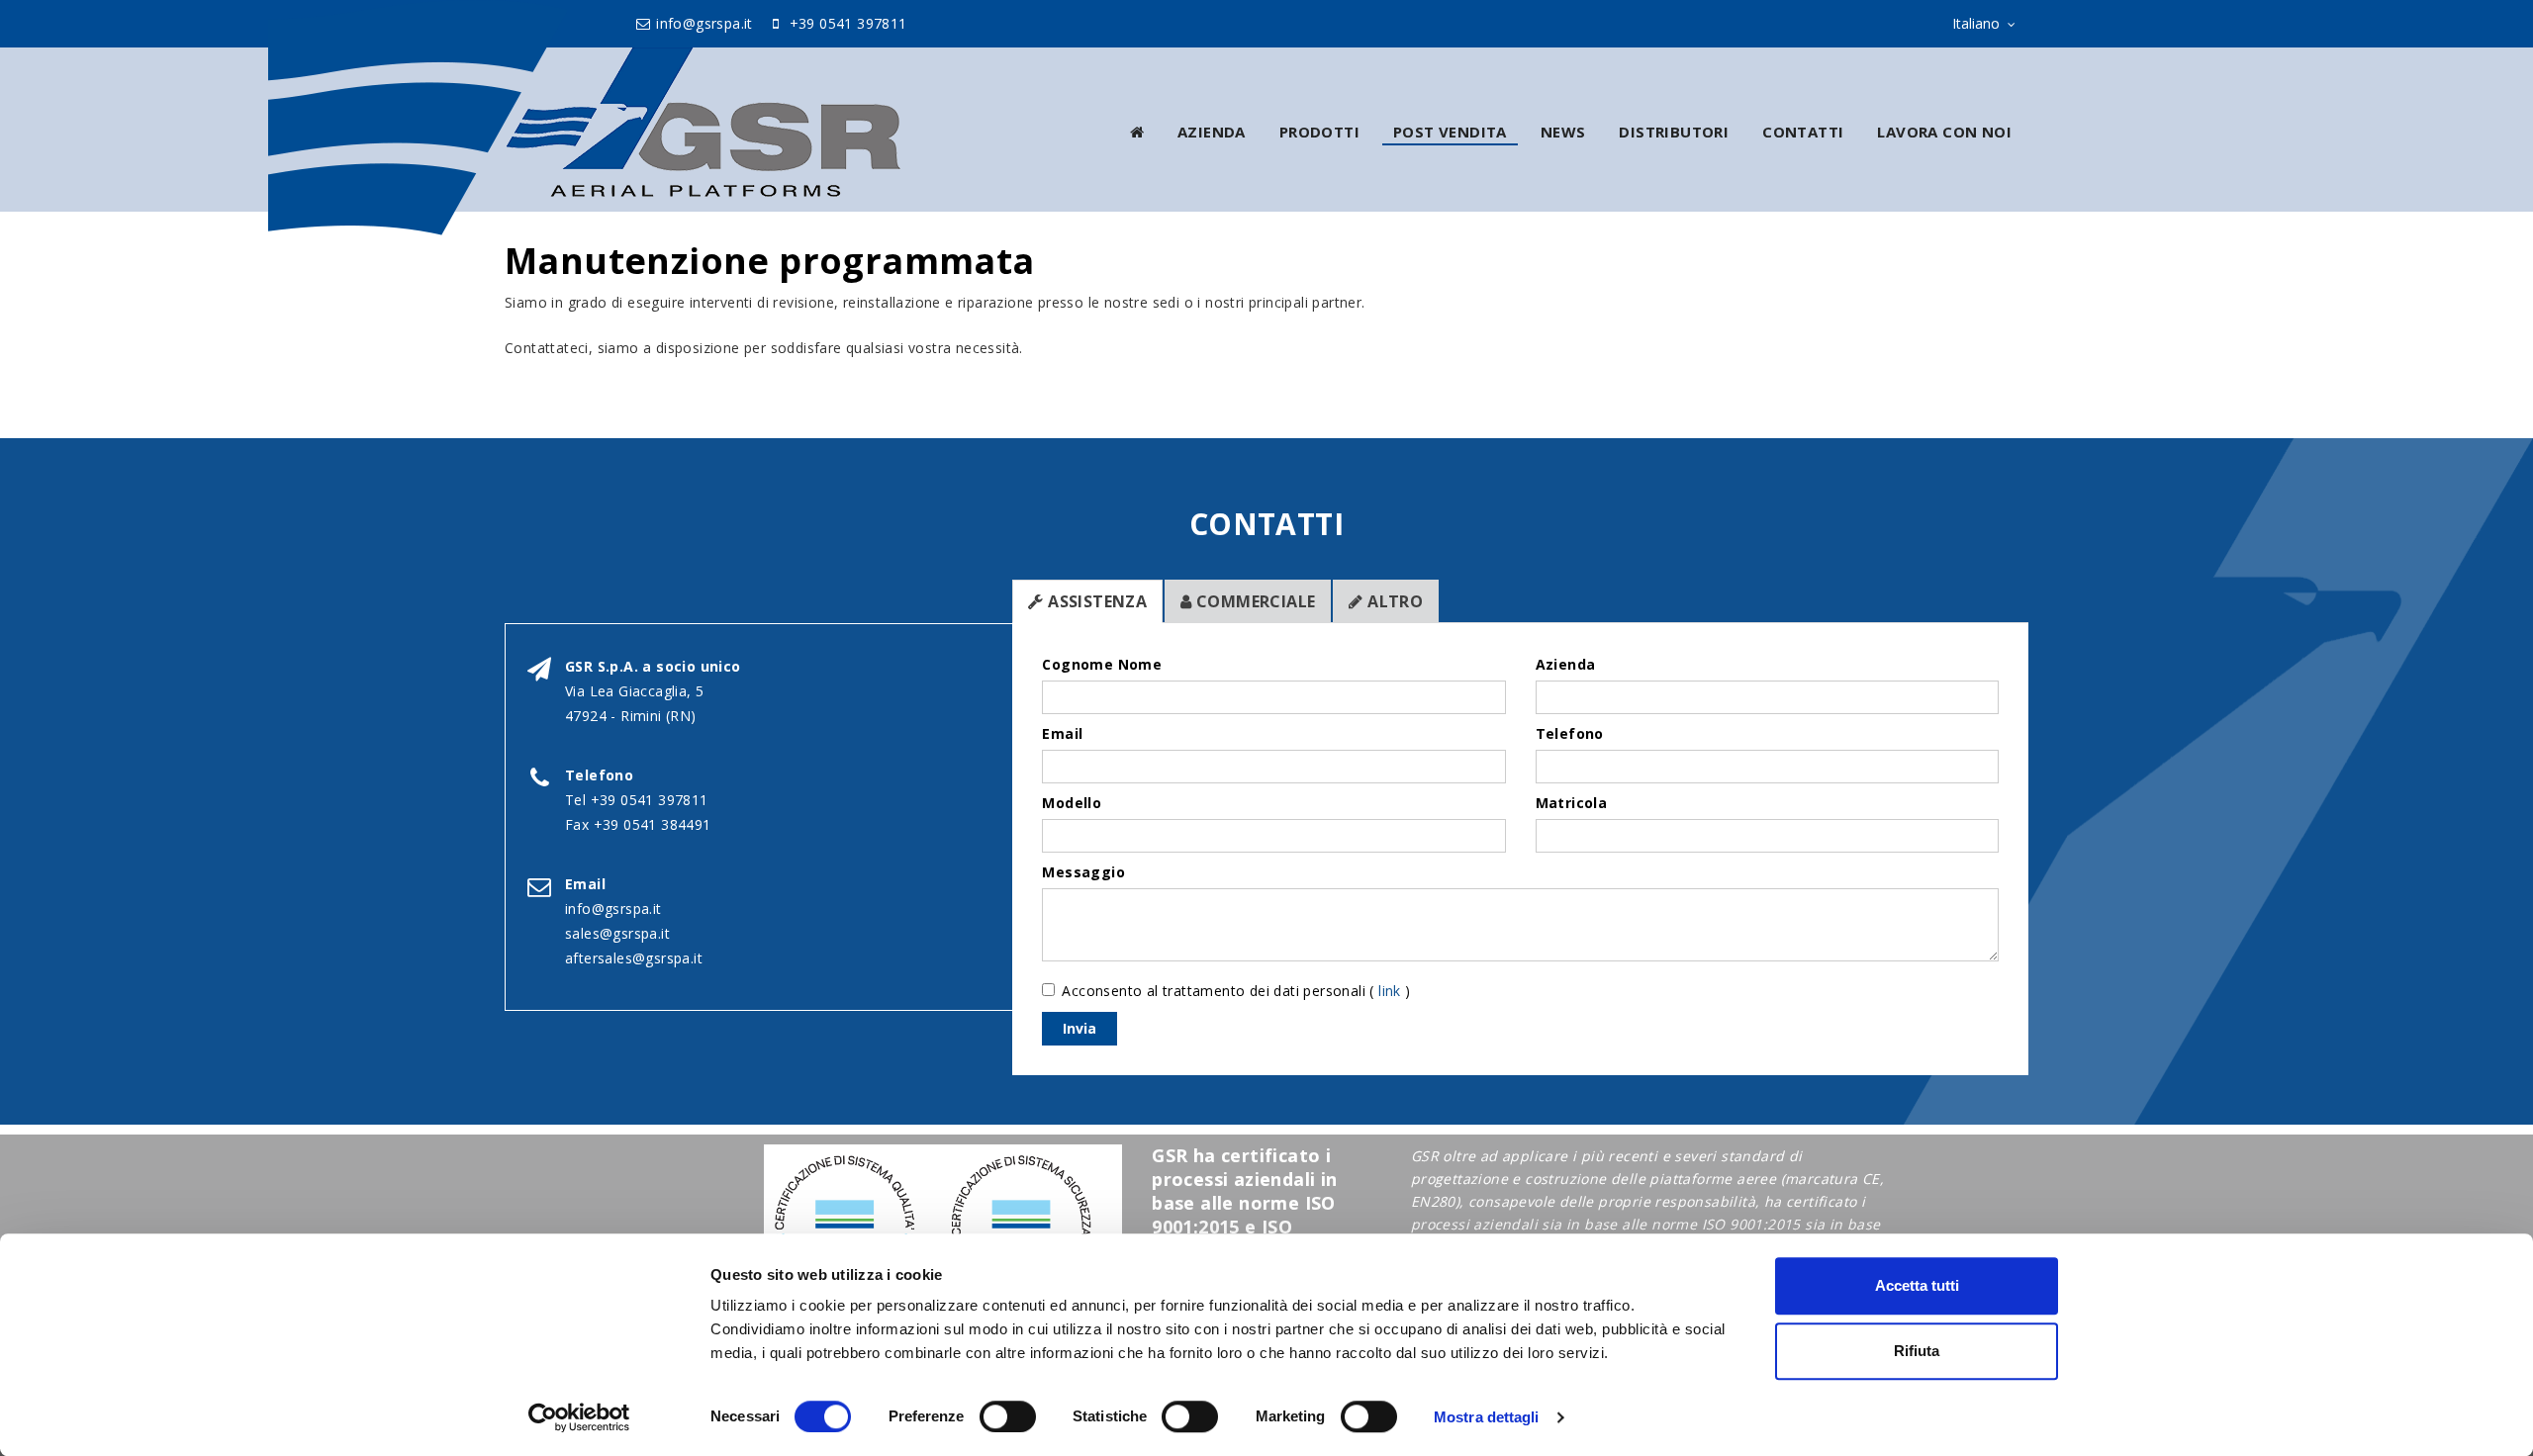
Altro (1393, 601)
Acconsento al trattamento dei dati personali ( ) (1236, 991)
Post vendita (1450, 132)
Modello (1072, 803)
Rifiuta (1917, 1351)
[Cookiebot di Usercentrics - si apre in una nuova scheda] (579, 1417)
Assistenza (1095, 601)
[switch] (1008, 1416)
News (1563, 132)
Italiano (1976, 23)
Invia (1079, 1028)
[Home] (1137, 132)
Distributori (1674, 132)
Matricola (1572, 803)
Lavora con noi (1944, 132)
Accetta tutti (1917, 1285)
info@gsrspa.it (703, 23)
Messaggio (1083, 872)
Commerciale (1254, 601)
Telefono (1570, 733)
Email (1062, 733)
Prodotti (1319, 132)
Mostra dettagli (1487, 1417)
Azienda (1212, 132)
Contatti (1803, 132)
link (1390, 991)
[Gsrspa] (749, 122)
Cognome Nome (1102, 664)
